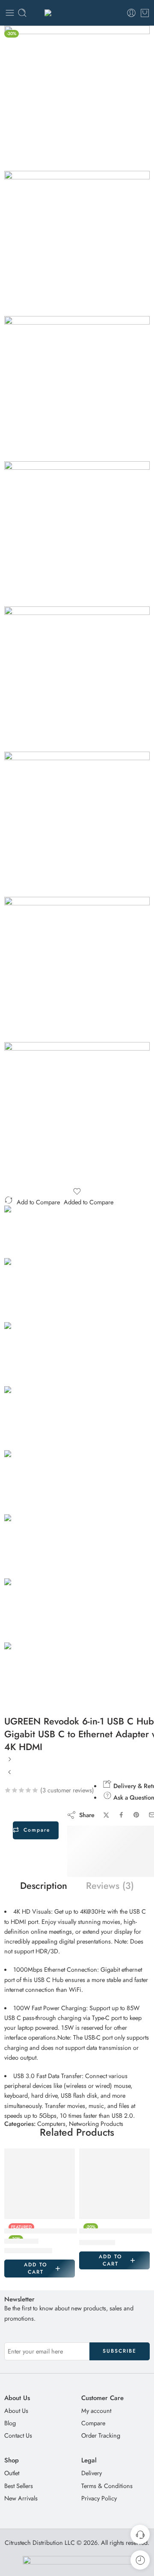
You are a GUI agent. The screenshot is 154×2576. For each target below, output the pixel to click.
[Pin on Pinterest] (136, 1815)
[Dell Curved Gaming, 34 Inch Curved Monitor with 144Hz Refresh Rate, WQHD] (40, 2184)
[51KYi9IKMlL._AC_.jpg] (77, 679)
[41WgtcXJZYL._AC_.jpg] (77, 98)
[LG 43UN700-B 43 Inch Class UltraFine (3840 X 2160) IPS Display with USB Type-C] (10, 1762)
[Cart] (145, 13)
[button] (40, 2269)
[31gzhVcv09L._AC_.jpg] (77, 1115)
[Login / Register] (131, 13)
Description (44, 1886)
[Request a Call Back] (140, 2534)
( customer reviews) (67, 1790)
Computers (51, 2124)
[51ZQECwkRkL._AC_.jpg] (77, 534)
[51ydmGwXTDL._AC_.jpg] (77, 824)
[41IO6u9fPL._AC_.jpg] (77, 969)
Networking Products (96, 2124)
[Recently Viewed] (140, 2560)
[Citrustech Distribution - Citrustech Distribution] (77, 13)
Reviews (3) (110, 1886)
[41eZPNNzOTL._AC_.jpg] (77, 243)
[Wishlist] (77, 1191)
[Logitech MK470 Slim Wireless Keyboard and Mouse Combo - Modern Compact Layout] (10, 1775)
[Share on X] (106, 1815)
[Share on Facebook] (121, 1815)
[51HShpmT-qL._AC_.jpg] (77, 389)
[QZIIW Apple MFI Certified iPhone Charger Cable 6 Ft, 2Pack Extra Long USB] (114, 2184)
